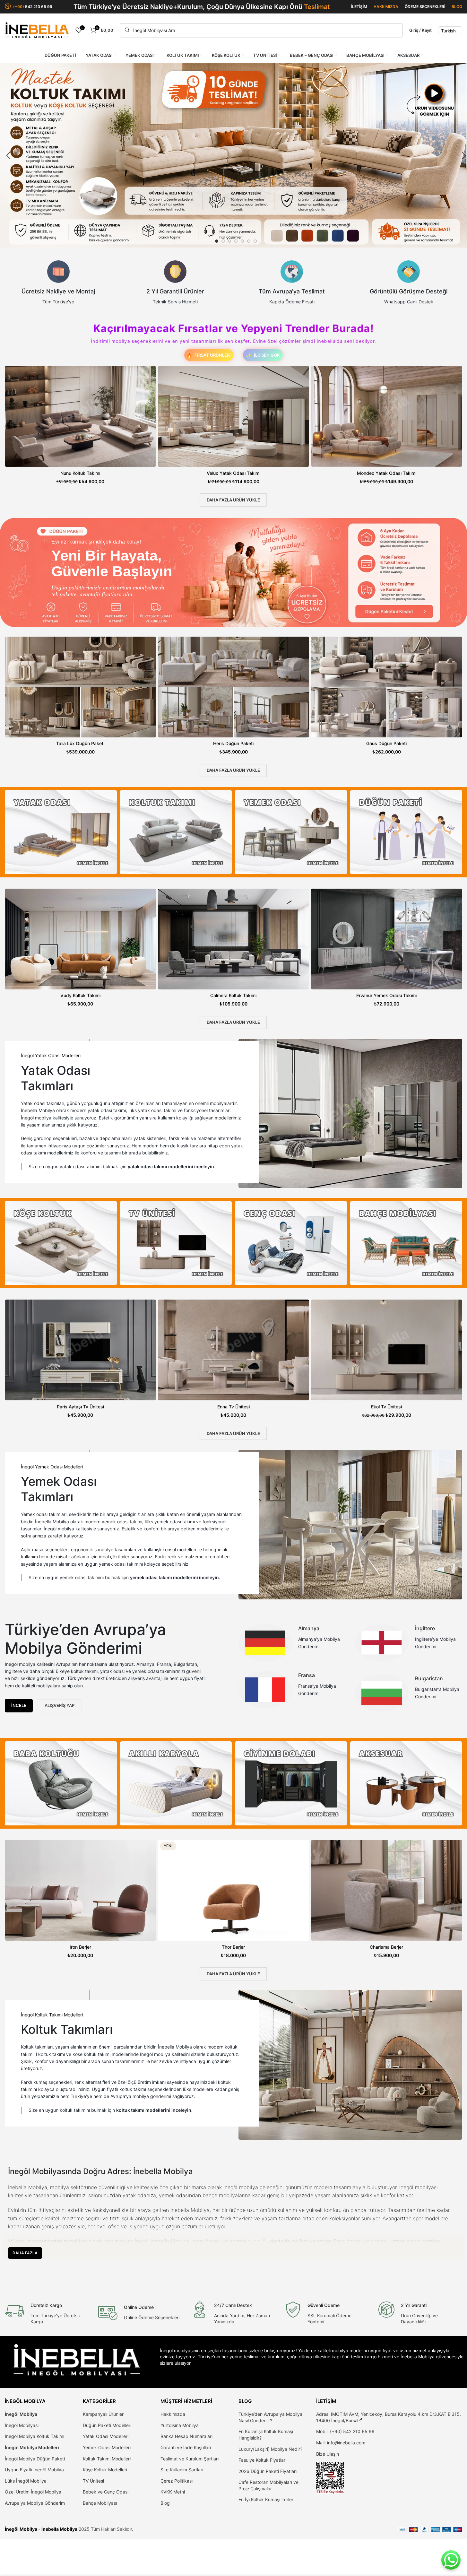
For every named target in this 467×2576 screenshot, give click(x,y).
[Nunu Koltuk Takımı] (80, 416)
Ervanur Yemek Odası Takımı (386, 995)
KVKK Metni (173, 2492)
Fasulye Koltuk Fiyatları (262, 2460)
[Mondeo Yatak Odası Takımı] (387, 416)
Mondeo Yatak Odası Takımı (387, 473)
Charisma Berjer (386, 1947)
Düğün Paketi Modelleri (107, 2425)
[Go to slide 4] (236, 241)
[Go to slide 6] (249, 241)
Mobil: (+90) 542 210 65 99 (345, 2431)
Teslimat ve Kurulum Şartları (190, 2459)
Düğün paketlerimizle (76, 587)
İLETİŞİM (359, 7)
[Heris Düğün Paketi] (234, 687)
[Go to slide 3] (229, 241)
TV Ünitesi (93, 2481)
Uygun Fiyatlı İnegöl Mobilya (34, 2470)
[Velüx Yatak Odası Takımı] (234, 416)
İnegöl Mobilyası (22, 2425)
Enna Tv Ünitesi (234, 1407)
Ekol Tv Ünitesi (386, 1407)
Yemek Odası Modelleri (107, 2447)
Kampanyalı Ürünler (103, 2414)
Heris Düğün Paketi (233, 743)
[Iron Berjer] (80, 1890)
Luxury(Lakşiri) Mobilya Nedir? (270, 2449)
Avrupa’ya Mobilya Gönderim (35, 2503)
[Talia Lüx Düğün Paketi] (80, 687)
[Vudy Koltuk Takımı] (80, 939)
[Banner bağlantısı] (61, 832)
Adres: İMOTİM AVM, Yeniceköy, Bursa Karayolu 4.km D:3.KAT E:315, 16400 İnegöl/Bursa (389, 2417)
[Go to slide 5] (242, 241)
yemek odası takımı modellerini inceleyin (174, 1577)
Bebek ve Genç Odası (106, 2492)
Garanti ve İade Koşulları (186, 2447)
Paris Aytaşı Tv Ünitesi (80, 1407)
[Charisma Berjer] (387, 1890)
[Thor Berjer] (234, 1890)
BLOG (457, 7)
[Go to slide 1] (217, 241)
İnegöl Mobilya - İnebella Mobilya (41, 2529)
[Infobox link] (58, 283)
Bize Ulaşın (328, 2454)
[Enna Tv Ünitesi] (234, 1350)
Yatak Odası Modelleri (106, 2436)
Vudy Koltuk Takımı (80, 995)
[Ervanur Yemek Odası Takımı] (387, 939)
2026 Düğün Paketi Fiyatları (268, 2471)
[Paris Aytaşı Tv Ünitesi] (80, 1350)
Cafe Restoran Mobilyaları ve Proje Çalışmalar (268, 2485)
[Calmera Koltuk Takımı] (234, 939)
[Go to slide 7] (255, 241)
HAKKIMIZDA (386, 7)
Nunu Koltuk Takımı (80, 473)
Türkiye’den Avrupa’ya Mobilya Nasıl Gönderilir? (270, 2417)
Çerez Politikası (177, 2481)
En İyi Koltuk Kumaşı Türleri (266, 2499)
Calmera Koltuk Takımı (233, 995)
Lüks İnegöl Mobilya (26, 2481)
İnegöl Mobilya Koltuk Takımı (35, 2436)
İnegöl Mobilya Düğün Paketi (35, 2459)
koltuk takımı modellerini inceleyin (154, 2110)
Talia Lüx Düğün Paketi (80, 743)
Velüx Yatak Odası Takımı (234, 473)
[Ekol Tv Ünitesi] (387, 1350)
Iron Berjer (80, 1947)
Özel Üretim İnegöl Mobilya (33, 2492)
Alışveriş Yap (60, 1705)
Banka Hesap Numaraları (186, 2436)
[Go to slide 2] (223, 241)
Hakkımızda (173, 2414)
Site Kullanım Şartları (182, 2470)
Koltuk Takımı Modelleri (107, 2459)
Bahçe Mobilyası (100, 2503)
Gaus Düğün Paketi (386, 743)
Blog (165, 2503)
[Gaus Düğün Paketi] (387, 687)
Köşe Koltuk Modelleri (105, 2470)
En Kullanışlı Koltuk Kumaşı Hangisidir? (266, 2435)
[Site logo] (37, 30)
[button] (8, 155)
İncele (19, 1705)
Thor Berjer (233, 1947)
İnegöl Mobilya (21, 2414)
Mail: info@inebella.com (341, 2443)
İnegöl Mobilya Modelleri (32, 2447)
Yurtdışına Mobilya (180, 2425)
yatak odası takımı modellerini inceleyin (171, 1166)
